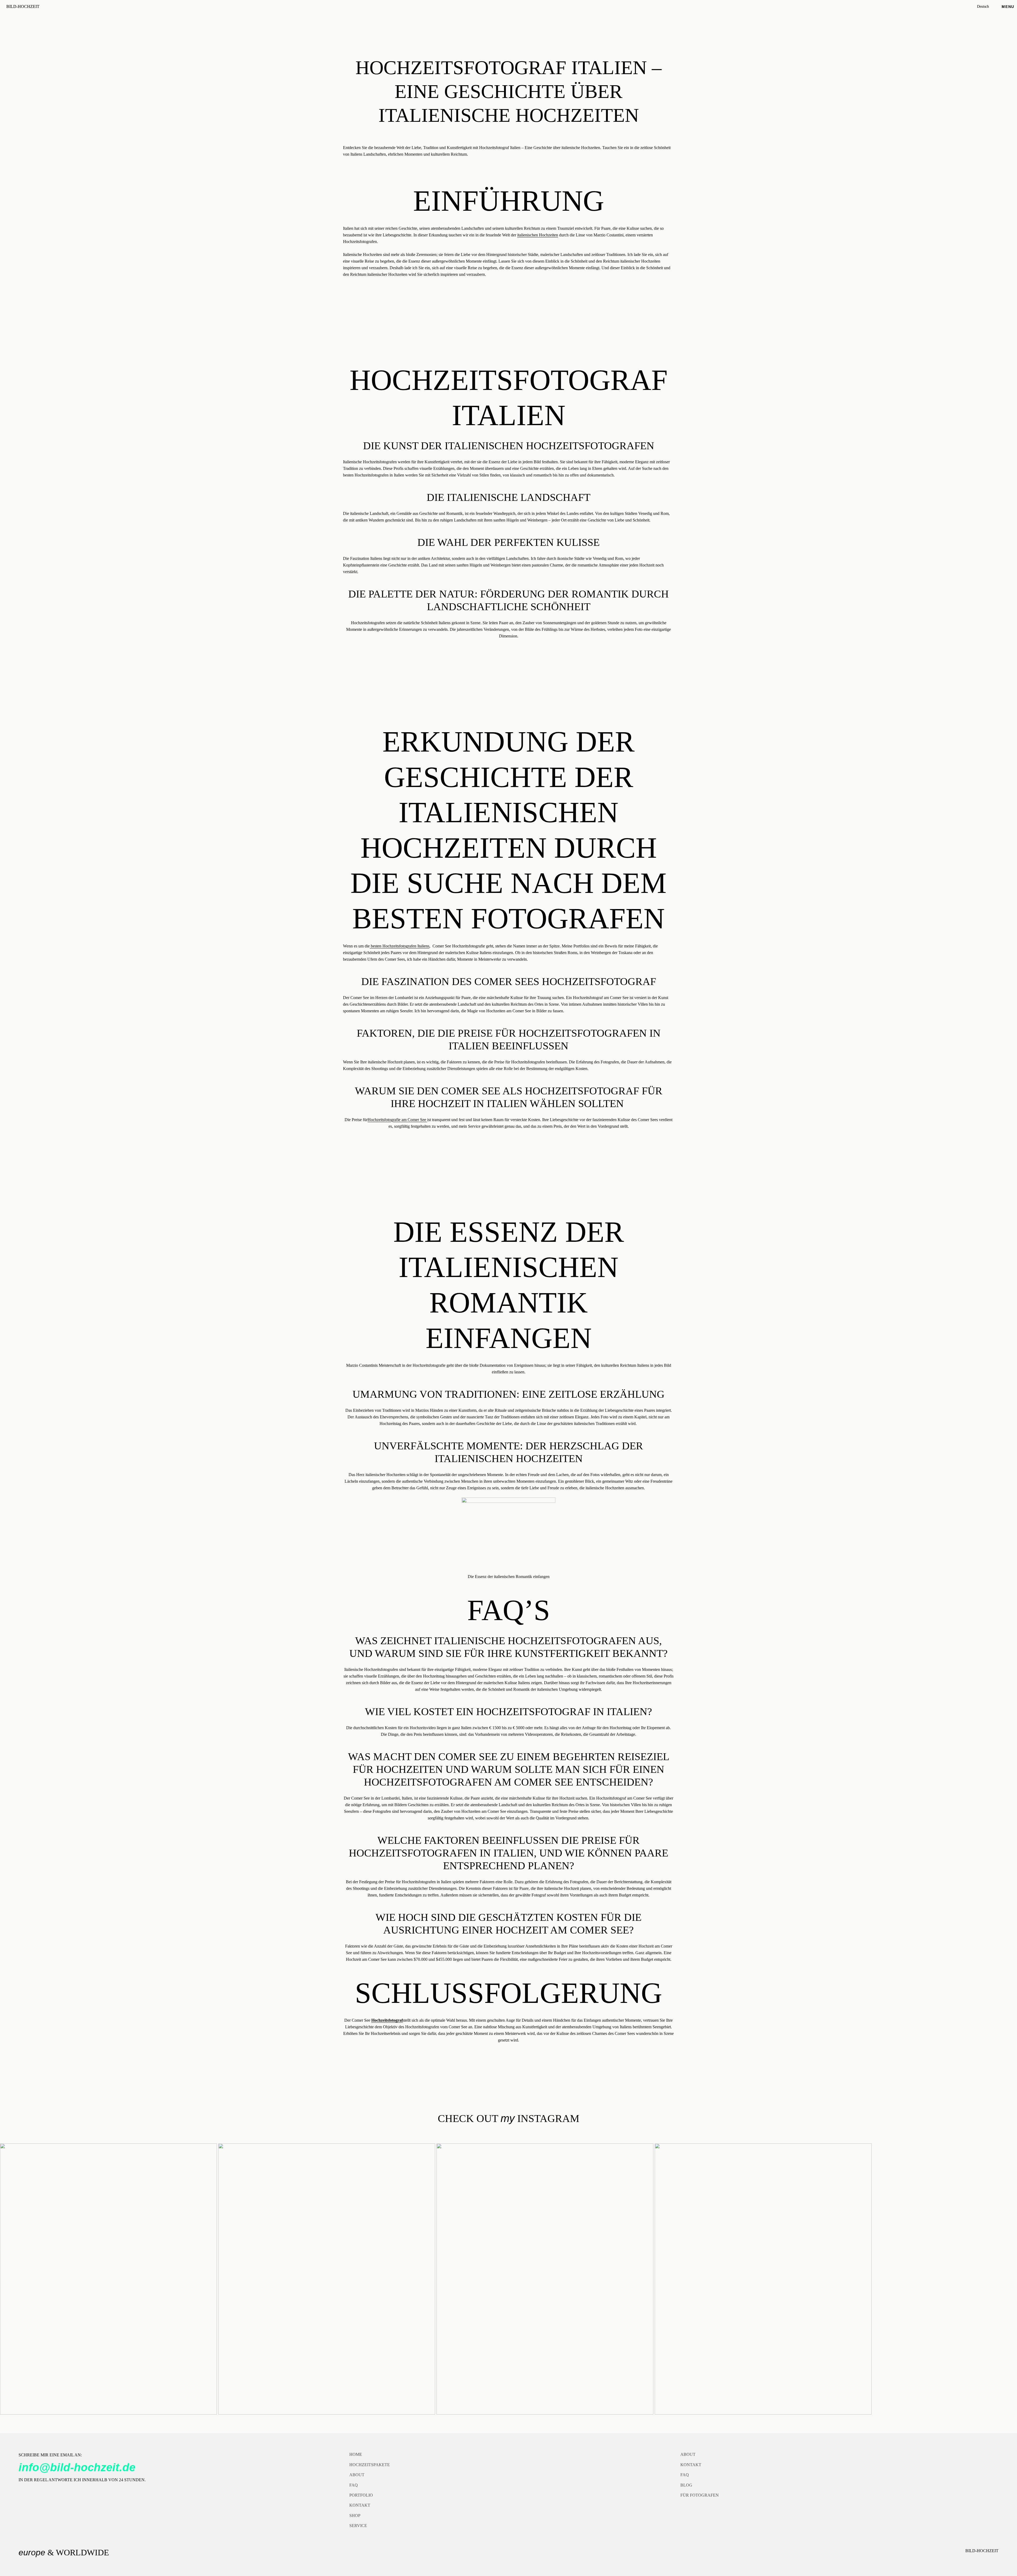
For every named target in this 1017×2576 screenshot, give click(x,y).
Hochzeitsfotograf (387, 2020)
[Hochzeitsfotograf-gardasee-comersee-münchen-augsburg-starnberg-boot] (763, 2279)
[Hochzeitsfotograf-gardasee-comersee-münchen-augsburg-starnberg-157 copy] (545, 2279)
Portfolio (361, 2495)
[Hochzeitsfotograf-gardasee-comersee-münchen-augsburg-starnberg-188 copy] (327, 2279)
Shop (355, 2516)
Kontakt (360, 2505)
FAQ (354, 2485)
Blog (686, 2485)
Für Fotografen (700, 2495)
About (357, 2475)
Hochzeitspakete (370, 2465)
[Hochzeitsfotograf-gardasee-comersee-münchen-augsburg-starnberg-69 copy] (108, 2279)
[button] (988, 7)
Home (356, 2454)
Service (358, 2526)
